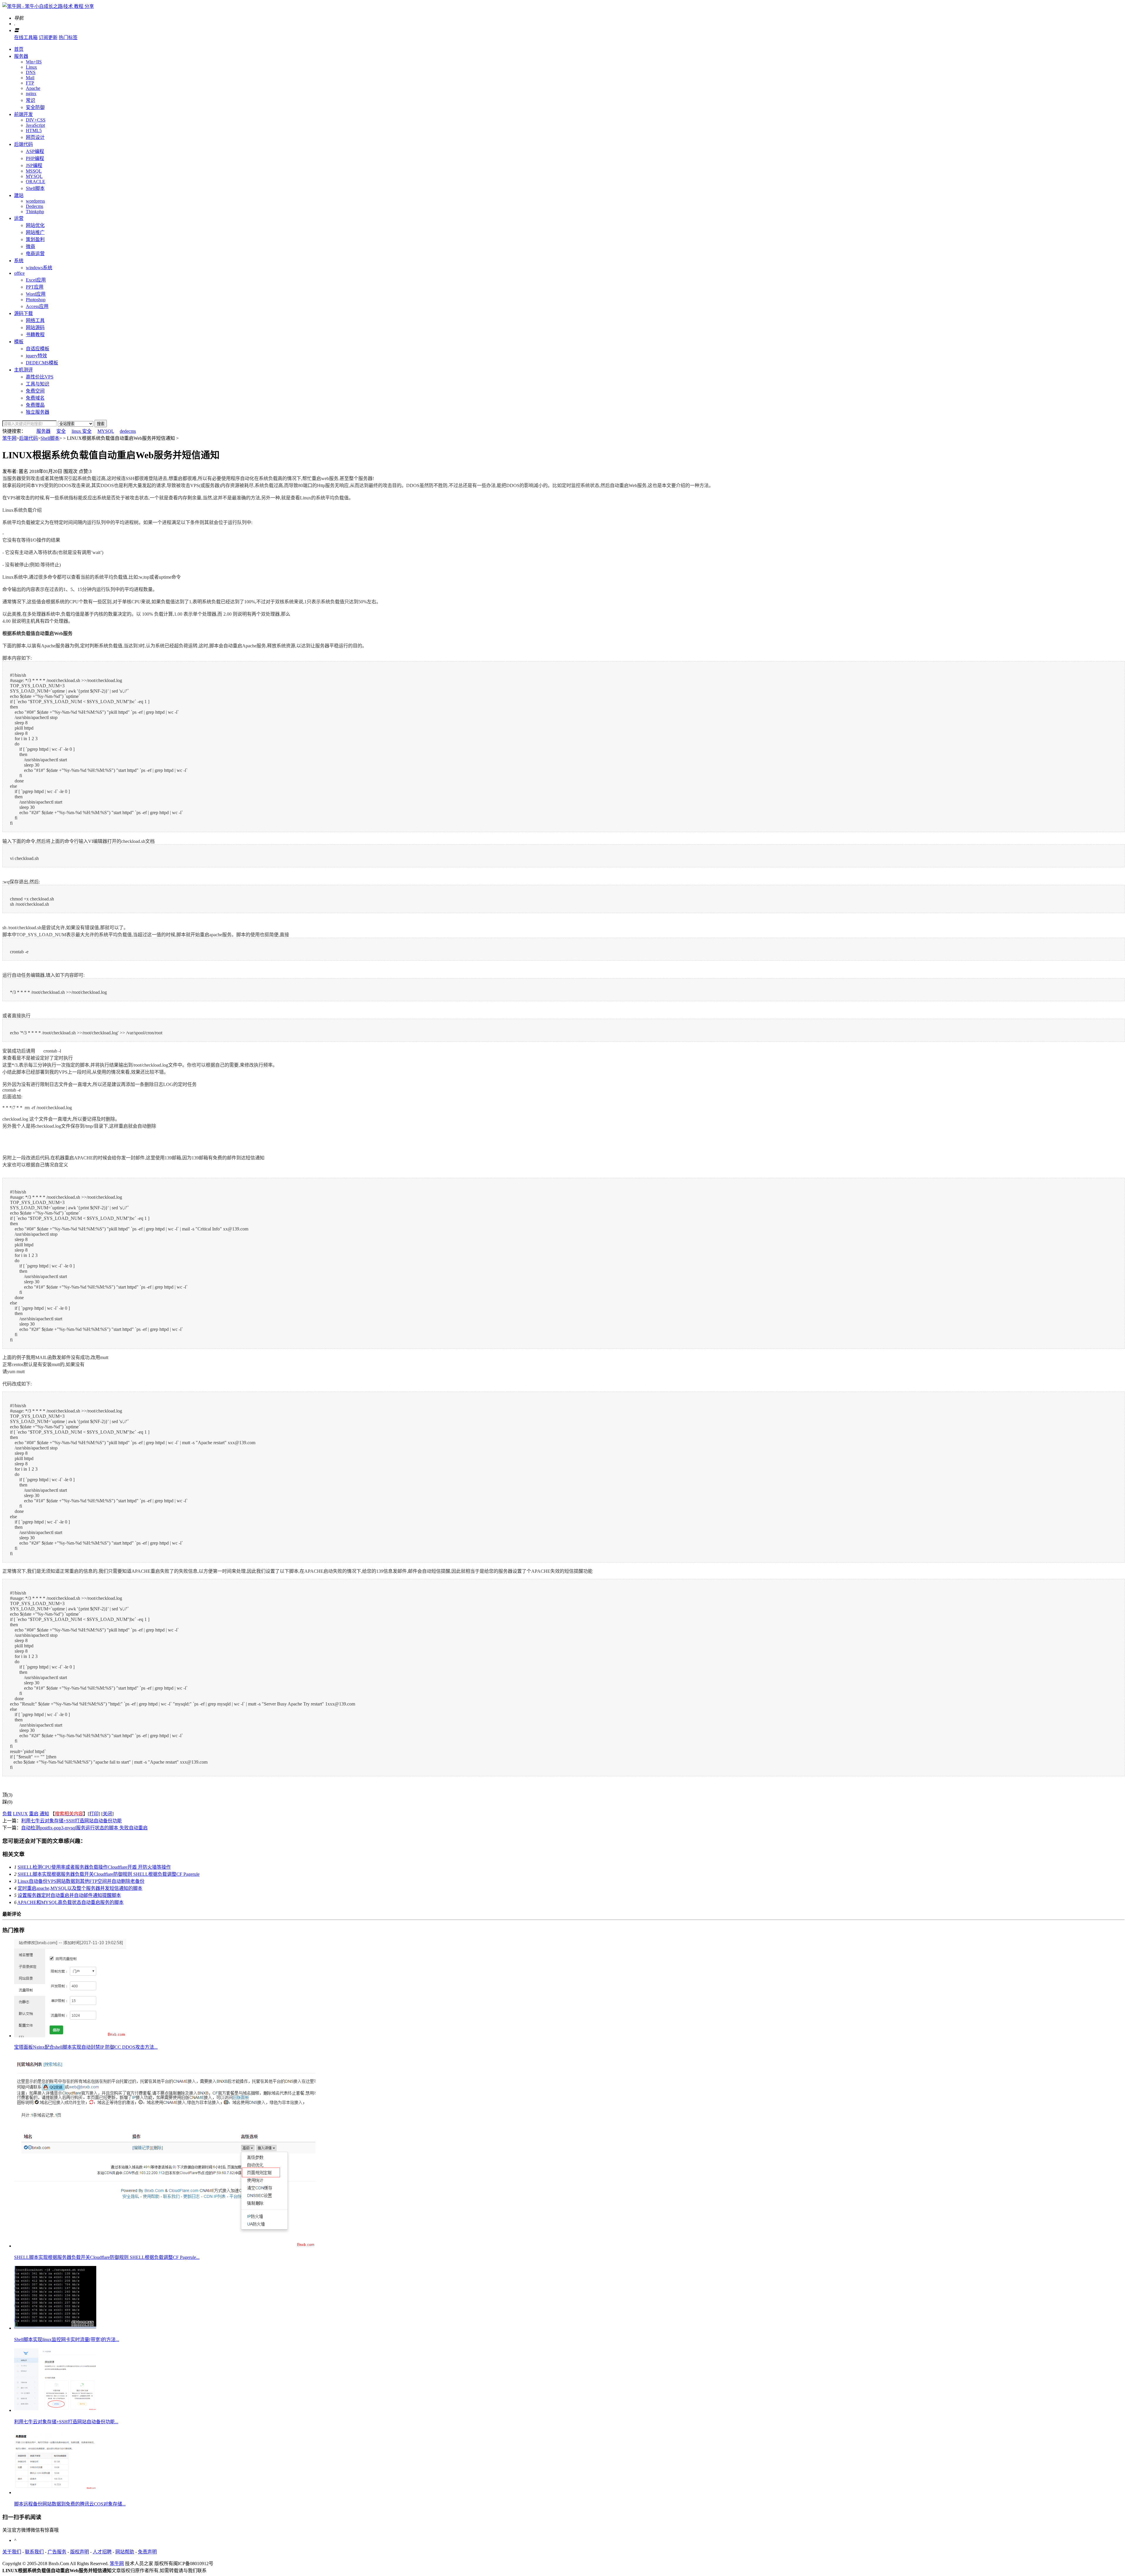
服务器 (21, 56)
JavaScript (35, 125)
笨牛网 (9, 438)
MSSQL (34, 171)
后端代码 (23, 144)
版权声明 (80, 2552)
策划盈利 (35, 239)
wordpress (35, 201)
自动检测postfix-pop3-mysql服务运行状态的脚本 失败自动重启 (84, 1828)
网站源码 (35, 328)
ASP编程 (35, 151)
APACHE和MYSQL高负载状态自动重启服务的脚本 (70, 1902)
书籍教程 (35, 335)
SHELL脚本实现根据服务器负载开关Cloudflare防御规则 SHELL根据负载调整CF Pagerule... (107, 2257)
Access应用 (37, 306)
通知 (44, 1814)
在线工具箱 (26, 37)
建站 (19, 195)
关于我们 (12, 2552)
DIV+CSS (36, 120)
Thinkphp (35, 212)
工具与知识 (38, 384)
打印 (94, 1814)
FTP (30, 83)
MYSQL (34, 176)
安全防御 (35, 107)
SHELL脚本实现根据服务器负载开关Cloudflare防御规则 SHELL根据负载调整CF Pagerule (109, 1874)
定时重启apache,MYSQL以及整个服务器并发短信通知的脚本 (80, 1888)
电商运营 (35, 254)
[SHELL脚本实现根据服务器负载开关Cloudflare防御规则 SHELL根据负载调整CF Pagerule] (165, 2246)
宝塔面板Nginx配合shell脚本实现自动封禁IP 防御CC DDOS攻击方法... (86, 2047)
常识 (31, 100)
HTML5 (34, 131)
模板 (19, 342)
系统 (19, 261)
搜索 (101, 424)
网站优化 (35, 225)
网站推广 (35, 232)
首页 (19, 49)
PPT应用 (35, 287)
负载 (7, 1814)
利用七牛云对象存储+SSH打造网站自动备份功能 (71, 1821)
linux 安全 (82, 431)
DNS (31, 72)
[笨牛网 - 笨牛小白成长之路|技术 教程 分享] (48, 6)
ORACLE (36, 182)
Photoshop (36, 300)
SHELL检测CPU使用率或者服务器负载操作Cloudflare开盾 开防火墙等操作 (94, 1867)
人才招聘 (102, 2552)
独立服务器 (38, 412)
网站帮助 (125, 2552)
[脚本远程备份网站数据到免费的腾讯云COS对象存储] (55, 2492)
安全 (61, 431)
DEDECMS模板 (42, 363)
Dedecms (34, 206)
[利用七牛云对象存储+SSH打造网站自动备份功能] (55, 2410)
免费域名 (35, 398)
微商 (31, 246)
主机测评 (23, 370)
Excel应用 (36, 280)
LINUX (20, 1814)
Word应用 (36, 294)
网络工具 (35, 320)
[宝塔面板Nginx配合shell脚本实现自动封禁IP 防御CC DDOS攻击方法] (70, 2036)
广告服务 (57, 2552)
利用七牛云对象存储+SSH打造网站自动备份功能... (66, 2422)
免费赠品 (35, 405)
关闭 (107, 1814)
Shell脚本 (35, 188)
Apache (33, 88)
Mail (30, 78)
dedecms (128, 431)
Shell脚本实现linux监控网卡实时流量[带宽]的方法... (67, 2340)
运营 (19, 218)
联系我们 (34, 2552)
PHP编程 (35, 158)
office (19, 273)
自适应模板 (38, 349)
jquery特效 (36, 356)
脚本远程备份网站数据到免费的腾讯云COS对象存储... (70, 2504)
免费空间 (35, 391)
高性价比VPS (40, 377)
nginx (31, 94)
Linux (31, 67)
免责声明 (147, 2552)
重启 (34, 1814)
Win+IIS (34, 62)
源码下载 (23, 313)
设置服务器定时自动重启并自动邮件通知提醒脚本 (69, 1895)
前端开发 (23, 114)
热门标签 (68, 37)
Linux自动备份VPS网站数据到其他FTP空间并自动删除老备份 (81, 1881)
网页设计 (35, 137)
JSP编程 (34, 165)
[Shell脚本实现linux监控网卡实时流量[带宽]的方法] (55, 2328)
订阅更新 (48, 37)
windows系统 (39, 268)
